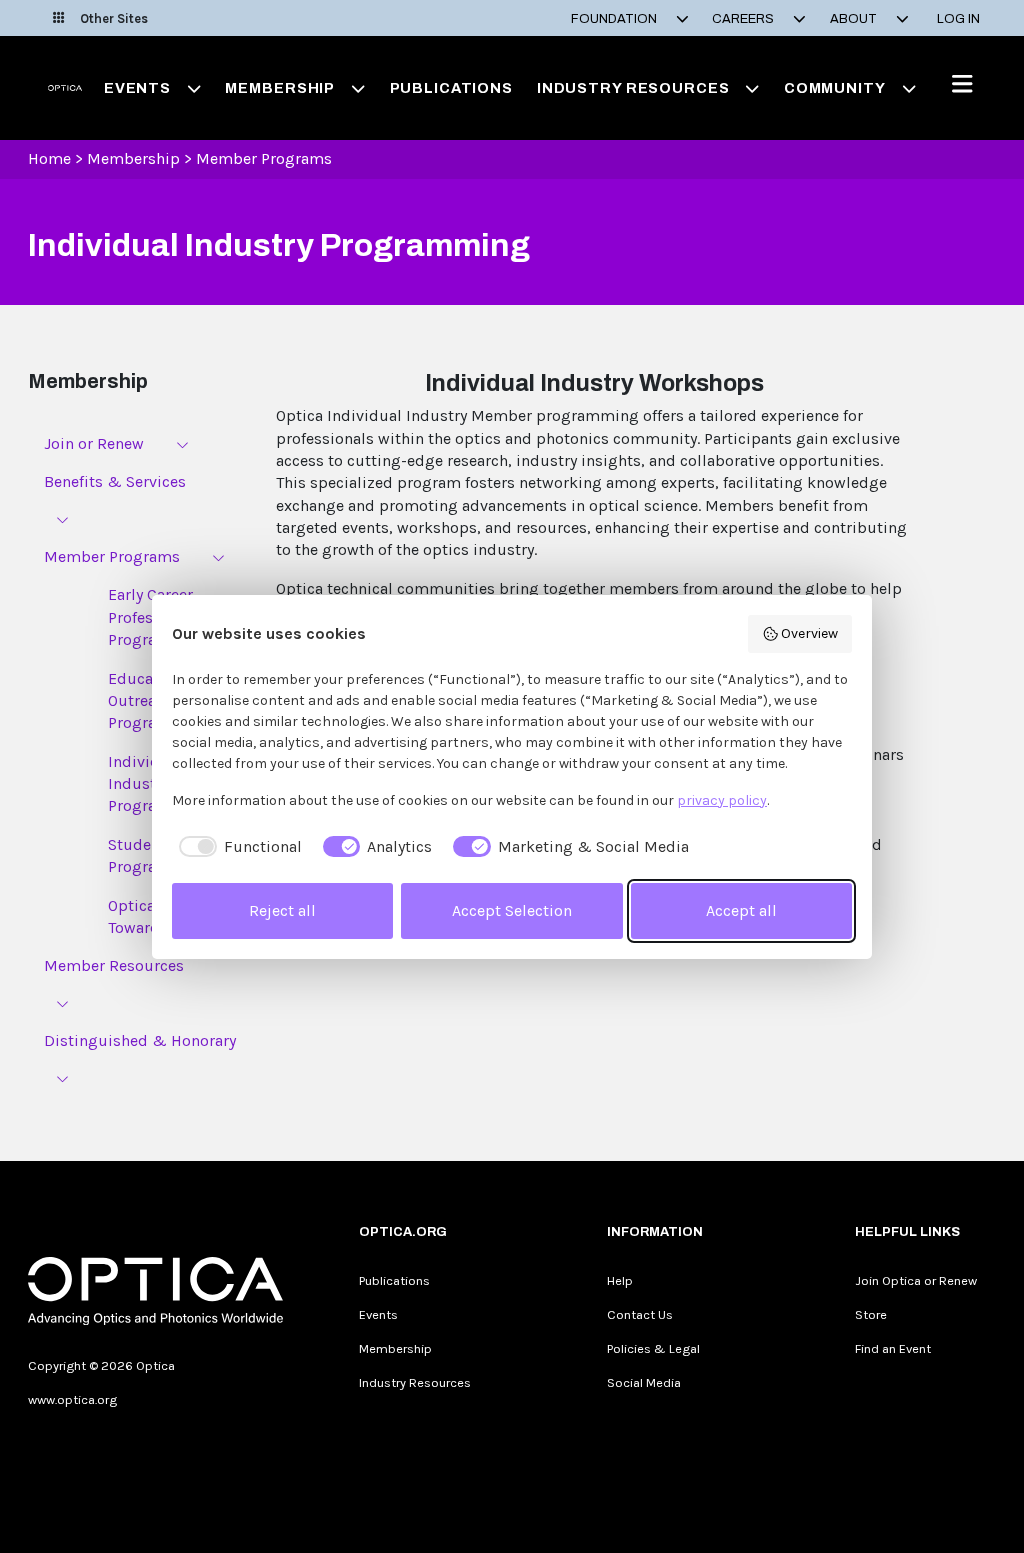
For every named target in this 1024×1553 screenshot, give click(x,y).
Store (871, 1314)
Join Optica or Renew (916, 1280)
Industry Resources (415, 1382)
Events (378, 1314)
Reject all (282, 910)
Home (49, 158)
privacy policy (722, 800)
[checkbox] (237, 847)
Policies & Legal (653, 1348)
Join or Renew (94, 443)
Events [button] (137, 88)
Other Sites (114, 18)
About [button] (855, 19)
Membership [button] (280, 88)
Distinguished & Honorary (140, 1040)
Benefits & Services (115, 481)
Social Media (644, 1382)
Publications (451, 88)
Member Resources (114, 965)
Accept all (741, 910)
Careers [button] (744, 19)
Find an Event (893, 1348)
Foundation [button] (615, 19)
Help (620, 1280)
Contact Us (640, 1314)
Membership (133, 158)
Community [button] (835, 88)
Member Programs (264, 158)
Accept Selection (512, 910)
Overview (809, 633)
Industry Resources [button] (633, 88)
